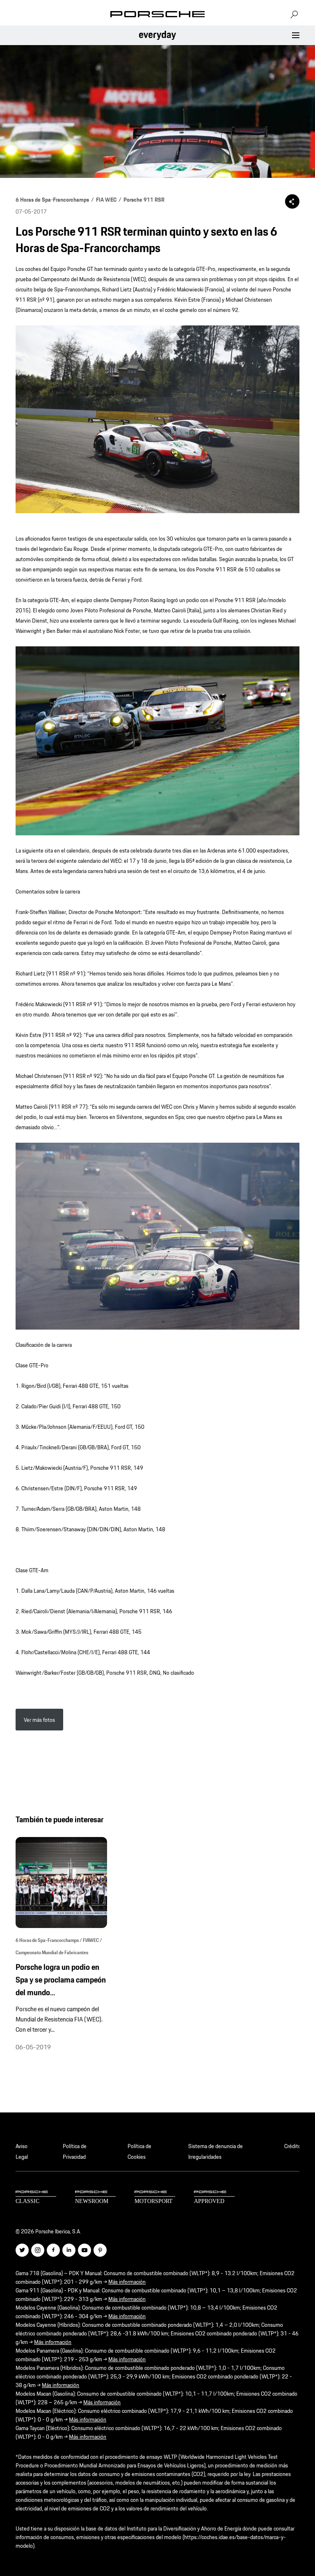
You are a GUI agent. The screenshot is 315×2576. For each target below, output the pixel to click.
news (95, 2198)
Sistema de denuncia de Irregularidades (216, 2151)
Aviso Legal (22, 2151)
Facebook (53, 2250)
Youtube (84, 2250)
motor (155, 2198)
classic (36, 2198)
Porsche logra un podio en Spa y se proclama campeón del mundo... (61, 1980)
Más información (127, 2282)
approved (214, 2198)
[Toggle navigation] (296, 35)
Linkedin (69, 2250)
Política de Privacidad (75, 2151)
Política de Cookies (139, 2151)
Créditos (292, 2146)
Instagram (38, 2250)
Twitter (22, 2250)
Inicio (157, 14)
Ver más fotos (39, 1720)
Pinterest (100, 2250)
